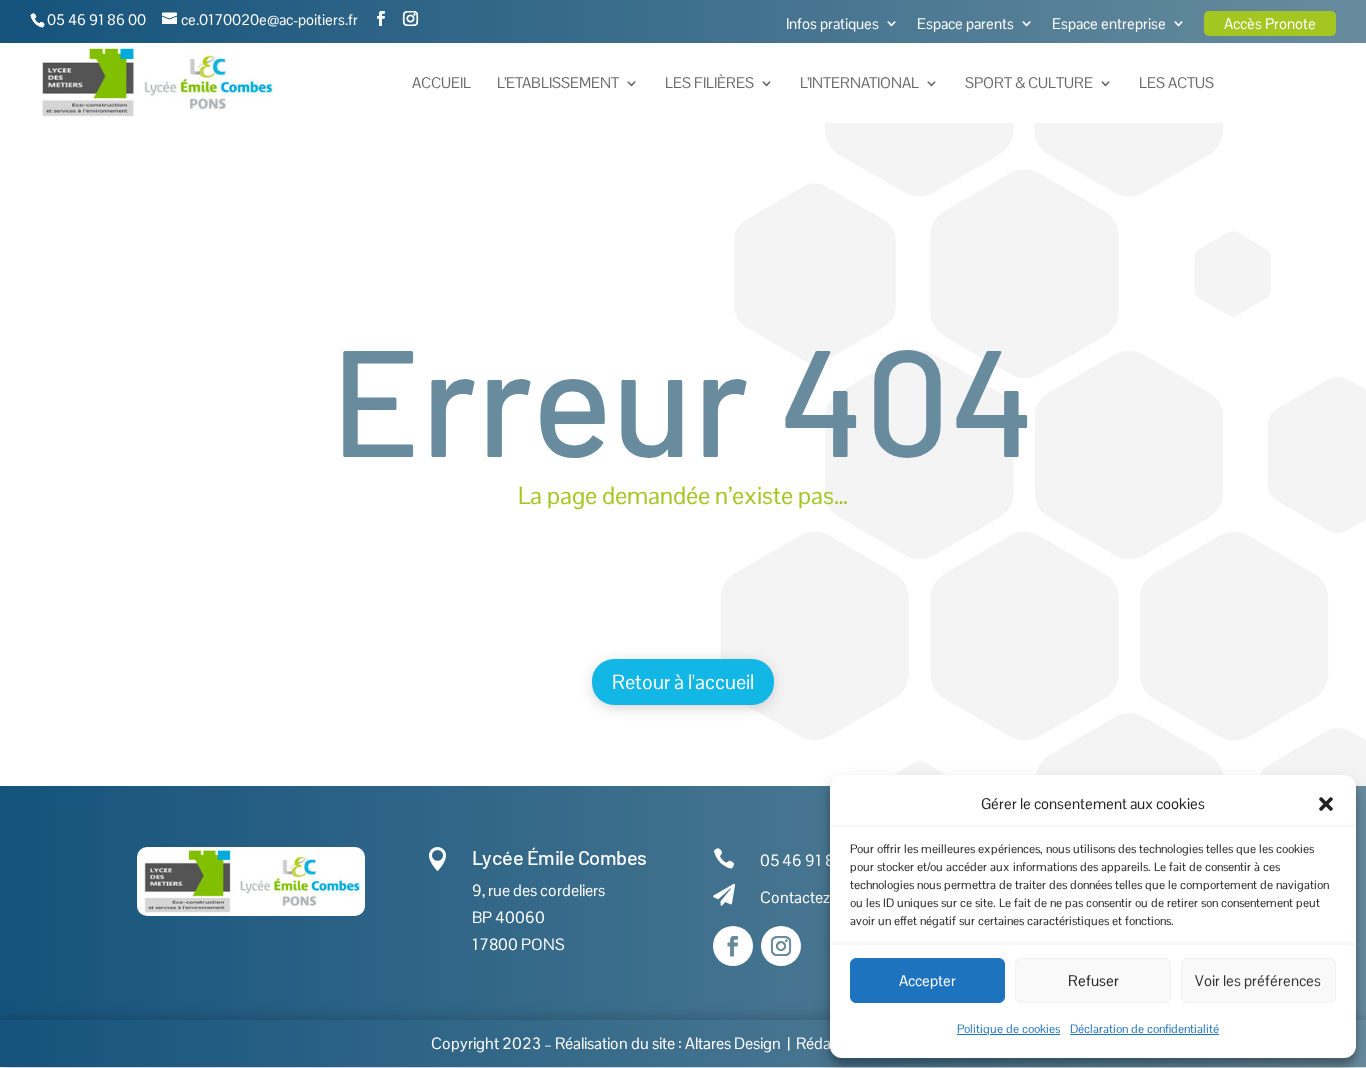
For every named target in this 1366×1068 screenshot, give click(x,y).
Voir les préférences (1258, 980)
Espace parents (965, 24)
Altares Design (733, 1043)
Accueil (441, 84)
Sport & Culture (1029, 84)
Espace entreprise (1109, 24)
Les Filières (709, 84)
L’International (859, 84)
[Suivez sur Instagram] (781, 946)
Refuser (1093, 980)
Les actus (1176, 84)
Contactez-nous (815, 897)
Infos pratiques (832, 24)
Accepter (927, 980)
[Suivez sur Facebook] (733, 946)
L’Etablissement (558, 84)
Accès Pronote (1270, 23)
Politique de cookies (1008, 1029)
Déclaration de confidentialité (1144, 1029)
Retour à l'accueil (683, 682)
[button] (1326, 804)
